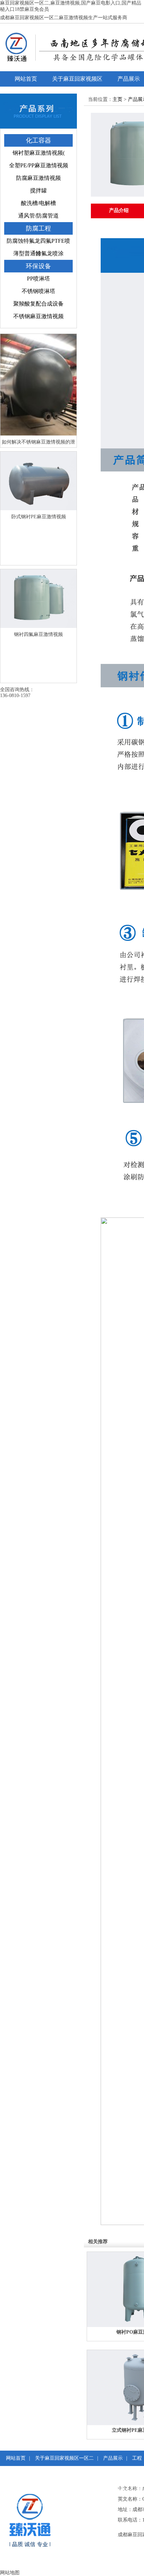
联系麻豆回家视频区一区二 (57, 2489)
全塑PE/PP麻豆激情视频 (39, 165)
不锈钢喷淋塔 (38, 291)
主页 (117, 99)
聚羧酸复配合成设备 (38, 304)
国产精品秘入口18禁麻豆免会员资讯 (89, 2473)
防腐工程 (38, 228)
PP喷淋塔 (38, 279)
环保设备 (38, 266)
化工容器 (38, 140)
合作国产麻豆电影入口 (40, 2504)
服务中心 (31, 2473)
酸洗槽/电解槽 (38, 203)
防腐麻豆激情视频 (38, 178)
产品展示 (113, 2458)
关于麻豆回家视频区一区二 (77, 81)
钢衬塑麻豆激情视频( (39, 153)
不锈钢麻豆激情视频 (38, 316)
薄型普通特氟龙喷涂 (38, 253)
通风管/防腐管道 (38, 216)
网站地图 (10, 2573)
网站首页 (26, 79)
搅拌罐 (38, 191)
